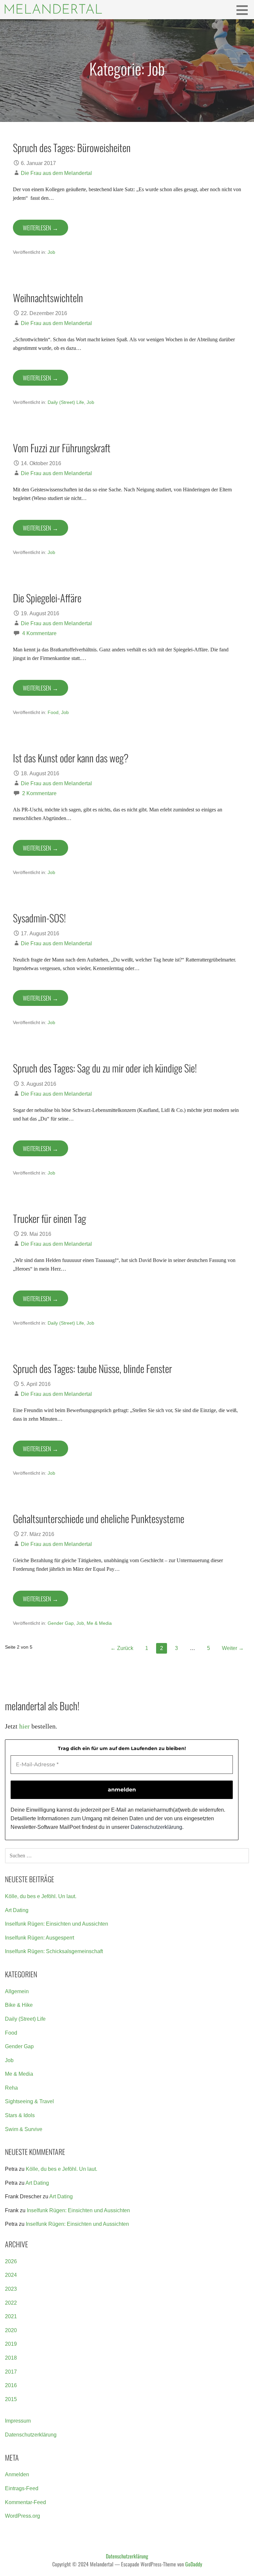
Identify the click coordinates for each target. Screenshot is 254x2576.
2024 (11, 2275)
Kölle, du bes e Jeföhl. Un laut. (41, 1896)
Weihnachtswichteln (48, 298)
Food (53, 712)
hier (24, 1726)
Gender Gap (61, 1623)
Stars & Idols (20, 2115)
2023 (11, 2289)
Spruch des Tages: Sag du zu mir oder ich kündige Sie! (105, 1068)
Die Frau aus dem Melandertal (56, 173)
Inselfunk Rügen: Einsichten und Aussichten (57, 1924)
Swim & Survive (24, 2129)
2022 (11, 2303)
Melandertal (53, 10)
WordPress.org (22, 2516)
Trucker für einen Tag (49, 1218)
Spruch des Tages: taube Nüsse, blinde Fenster (92, 1368)
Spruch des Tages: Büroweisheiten (72, 147)
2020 (11, 2330)
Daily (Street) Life (66, 402)
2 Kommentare (39, 793)
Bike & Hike (19, 2005)
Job (51, 252)
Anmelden (17, 2474)
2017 (11, 2372)
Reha (11, 2088)
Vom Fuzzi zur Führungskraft (62, 448)
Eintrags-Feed (22, 2488)
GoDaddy (194, 2564)
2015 (11, 2399)
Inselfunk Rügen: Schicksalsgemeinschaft (54, 1951)
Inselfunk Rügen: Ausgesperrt (40, 1938)
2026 (11, 2261)
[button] (244, 10)
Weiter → (233, 1648)
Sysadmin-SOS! (39, 918)
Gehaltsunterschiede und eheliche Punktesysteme (99, 1518)
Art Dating (17, 1910)
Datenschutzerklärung (156, 1827)
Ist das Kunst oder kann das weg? (71, 758)
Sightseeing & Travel (29, 2101)
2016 (11, 2385)
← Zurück (122, 1648)
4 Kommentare (39, 633)
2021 (11, 2316)
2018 (11, 2358)
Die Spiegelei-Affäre (47, 598)
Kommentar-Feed (25, 2502)
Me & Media (99, 1623)
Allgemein (17, 1991)
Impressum (18, 2421)
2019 (11, 2344)
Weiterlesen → (41, 228)
